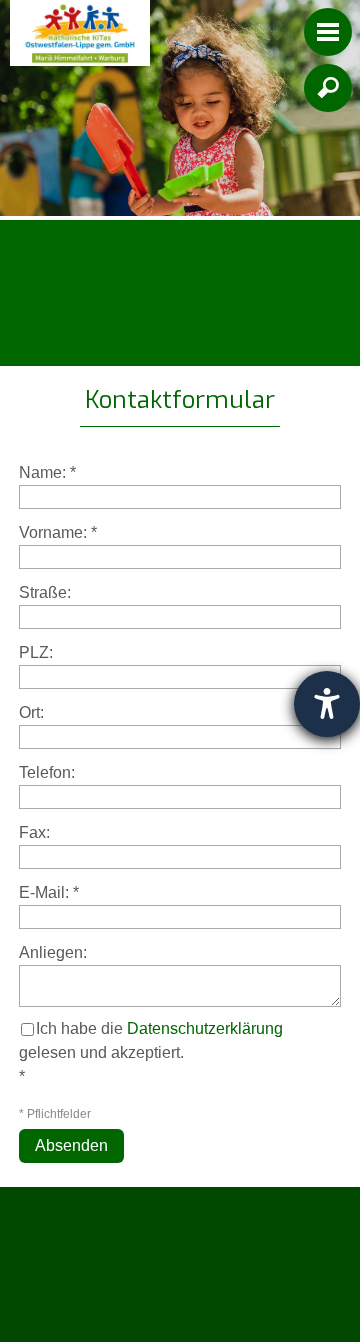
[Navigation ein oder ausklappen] (328, 32)
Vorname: (58, 532)
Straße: (45, 592)
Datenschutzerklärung (205, 1028)
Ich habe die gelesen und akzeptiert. (151, 1040)
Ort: (31, 712)
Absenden (71, 1145)
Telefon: (47, 772)
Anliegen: (53, 952)
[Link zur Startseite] (80, 33)
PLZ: (36, 652)
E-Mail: (49, 892)
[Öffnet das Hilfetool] (327, 704)
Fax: (34, 832)
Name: (47, 472)
